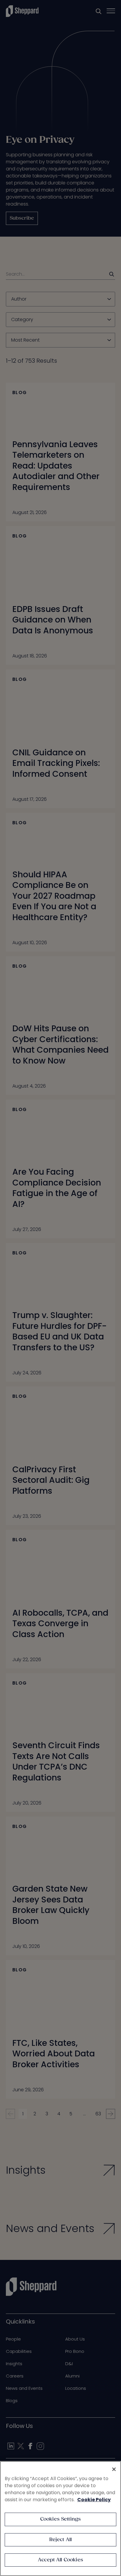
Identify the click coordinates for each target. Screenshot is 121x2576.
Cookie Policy (94, 2500)
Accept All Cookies (60, 2560)
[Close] (114, 2469)
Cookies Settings (61, 2519)
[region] (60, 2519)
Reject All (61, 2540)
